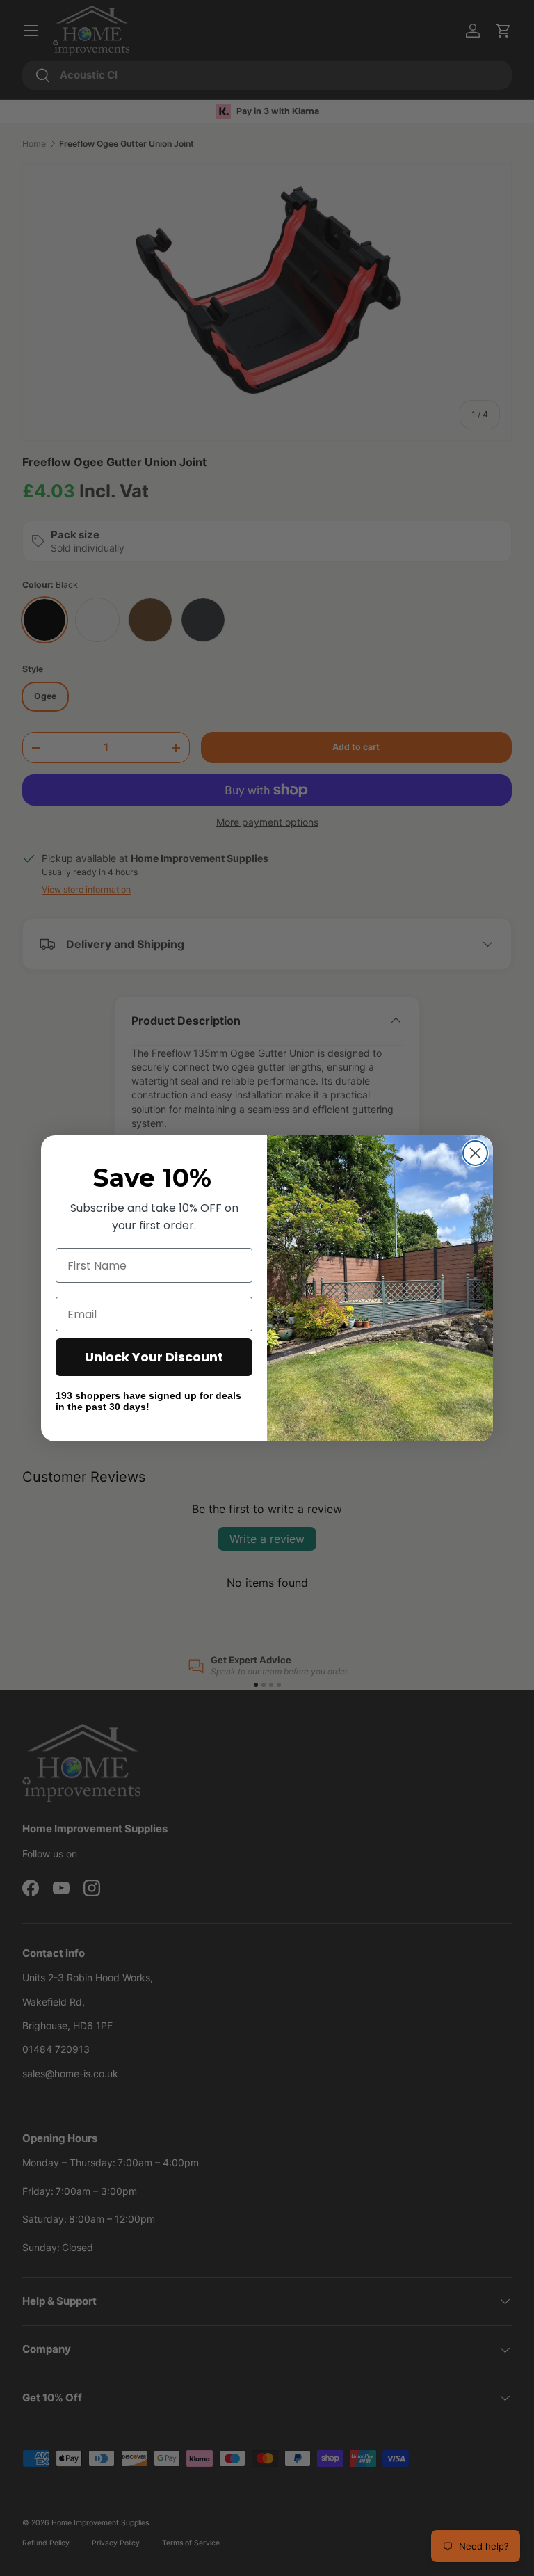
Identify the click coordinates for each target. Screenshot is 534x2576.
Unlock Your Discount (154, 1357)
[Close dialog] (475, 1153)
